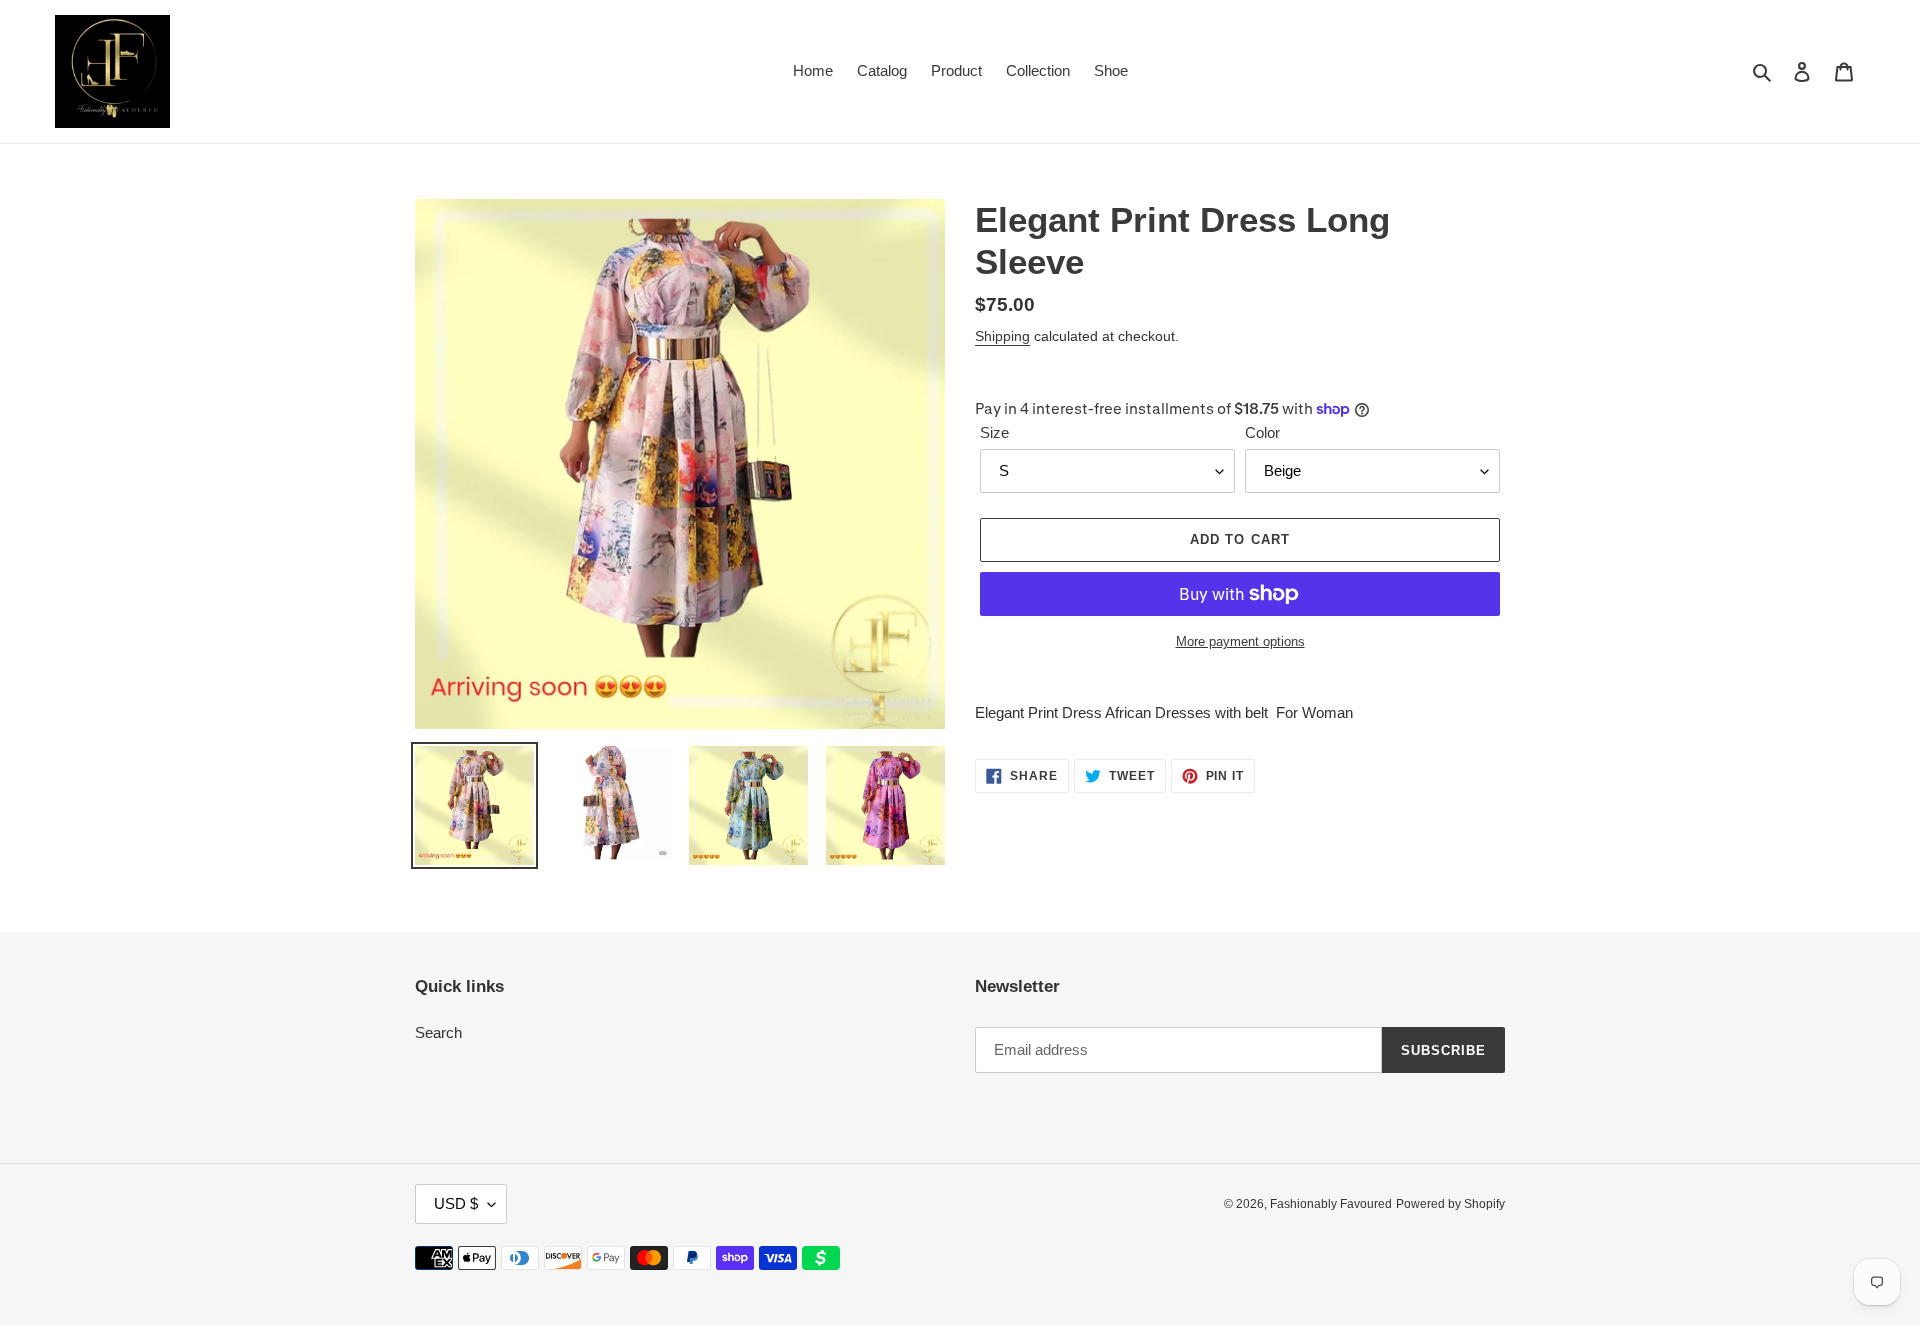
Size (994, 432)
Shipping (1002, 336)
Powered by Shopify (1450, 1204)
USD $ (456, 1203)
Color (1262, 432)
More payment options (1240, 641)
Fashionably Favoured (1331, 1204)
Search (438, 1032)
